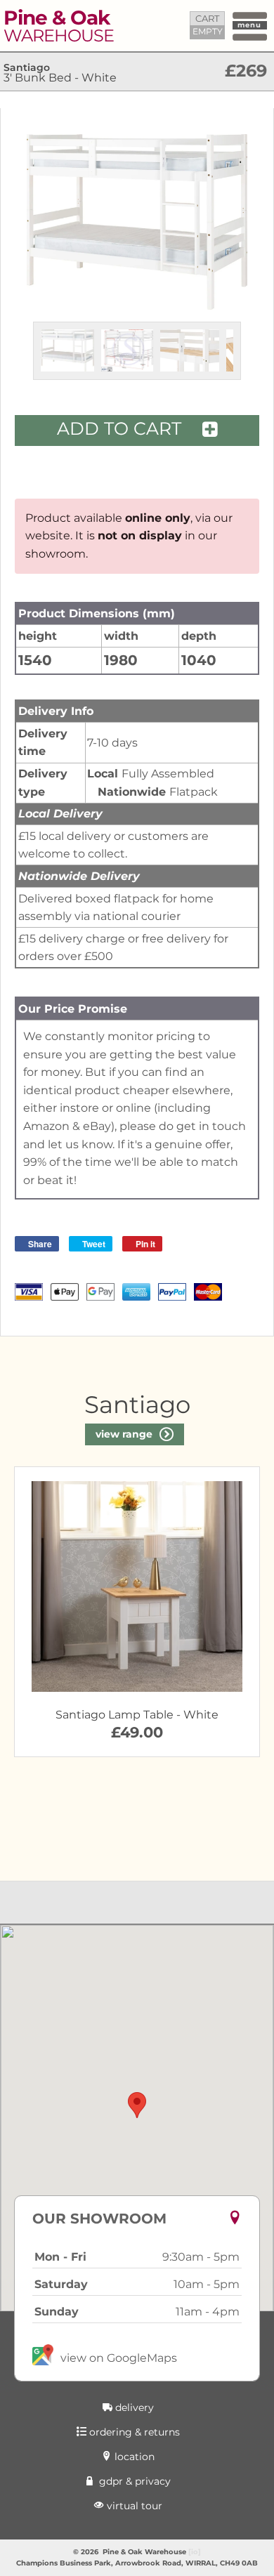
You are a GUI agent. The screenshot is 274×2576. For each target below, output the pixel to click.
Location (133, 2457)
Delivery (133, 2407)
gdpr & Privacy (133, 2481)
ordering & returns (133, 2432)
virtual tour (133, 2506)
